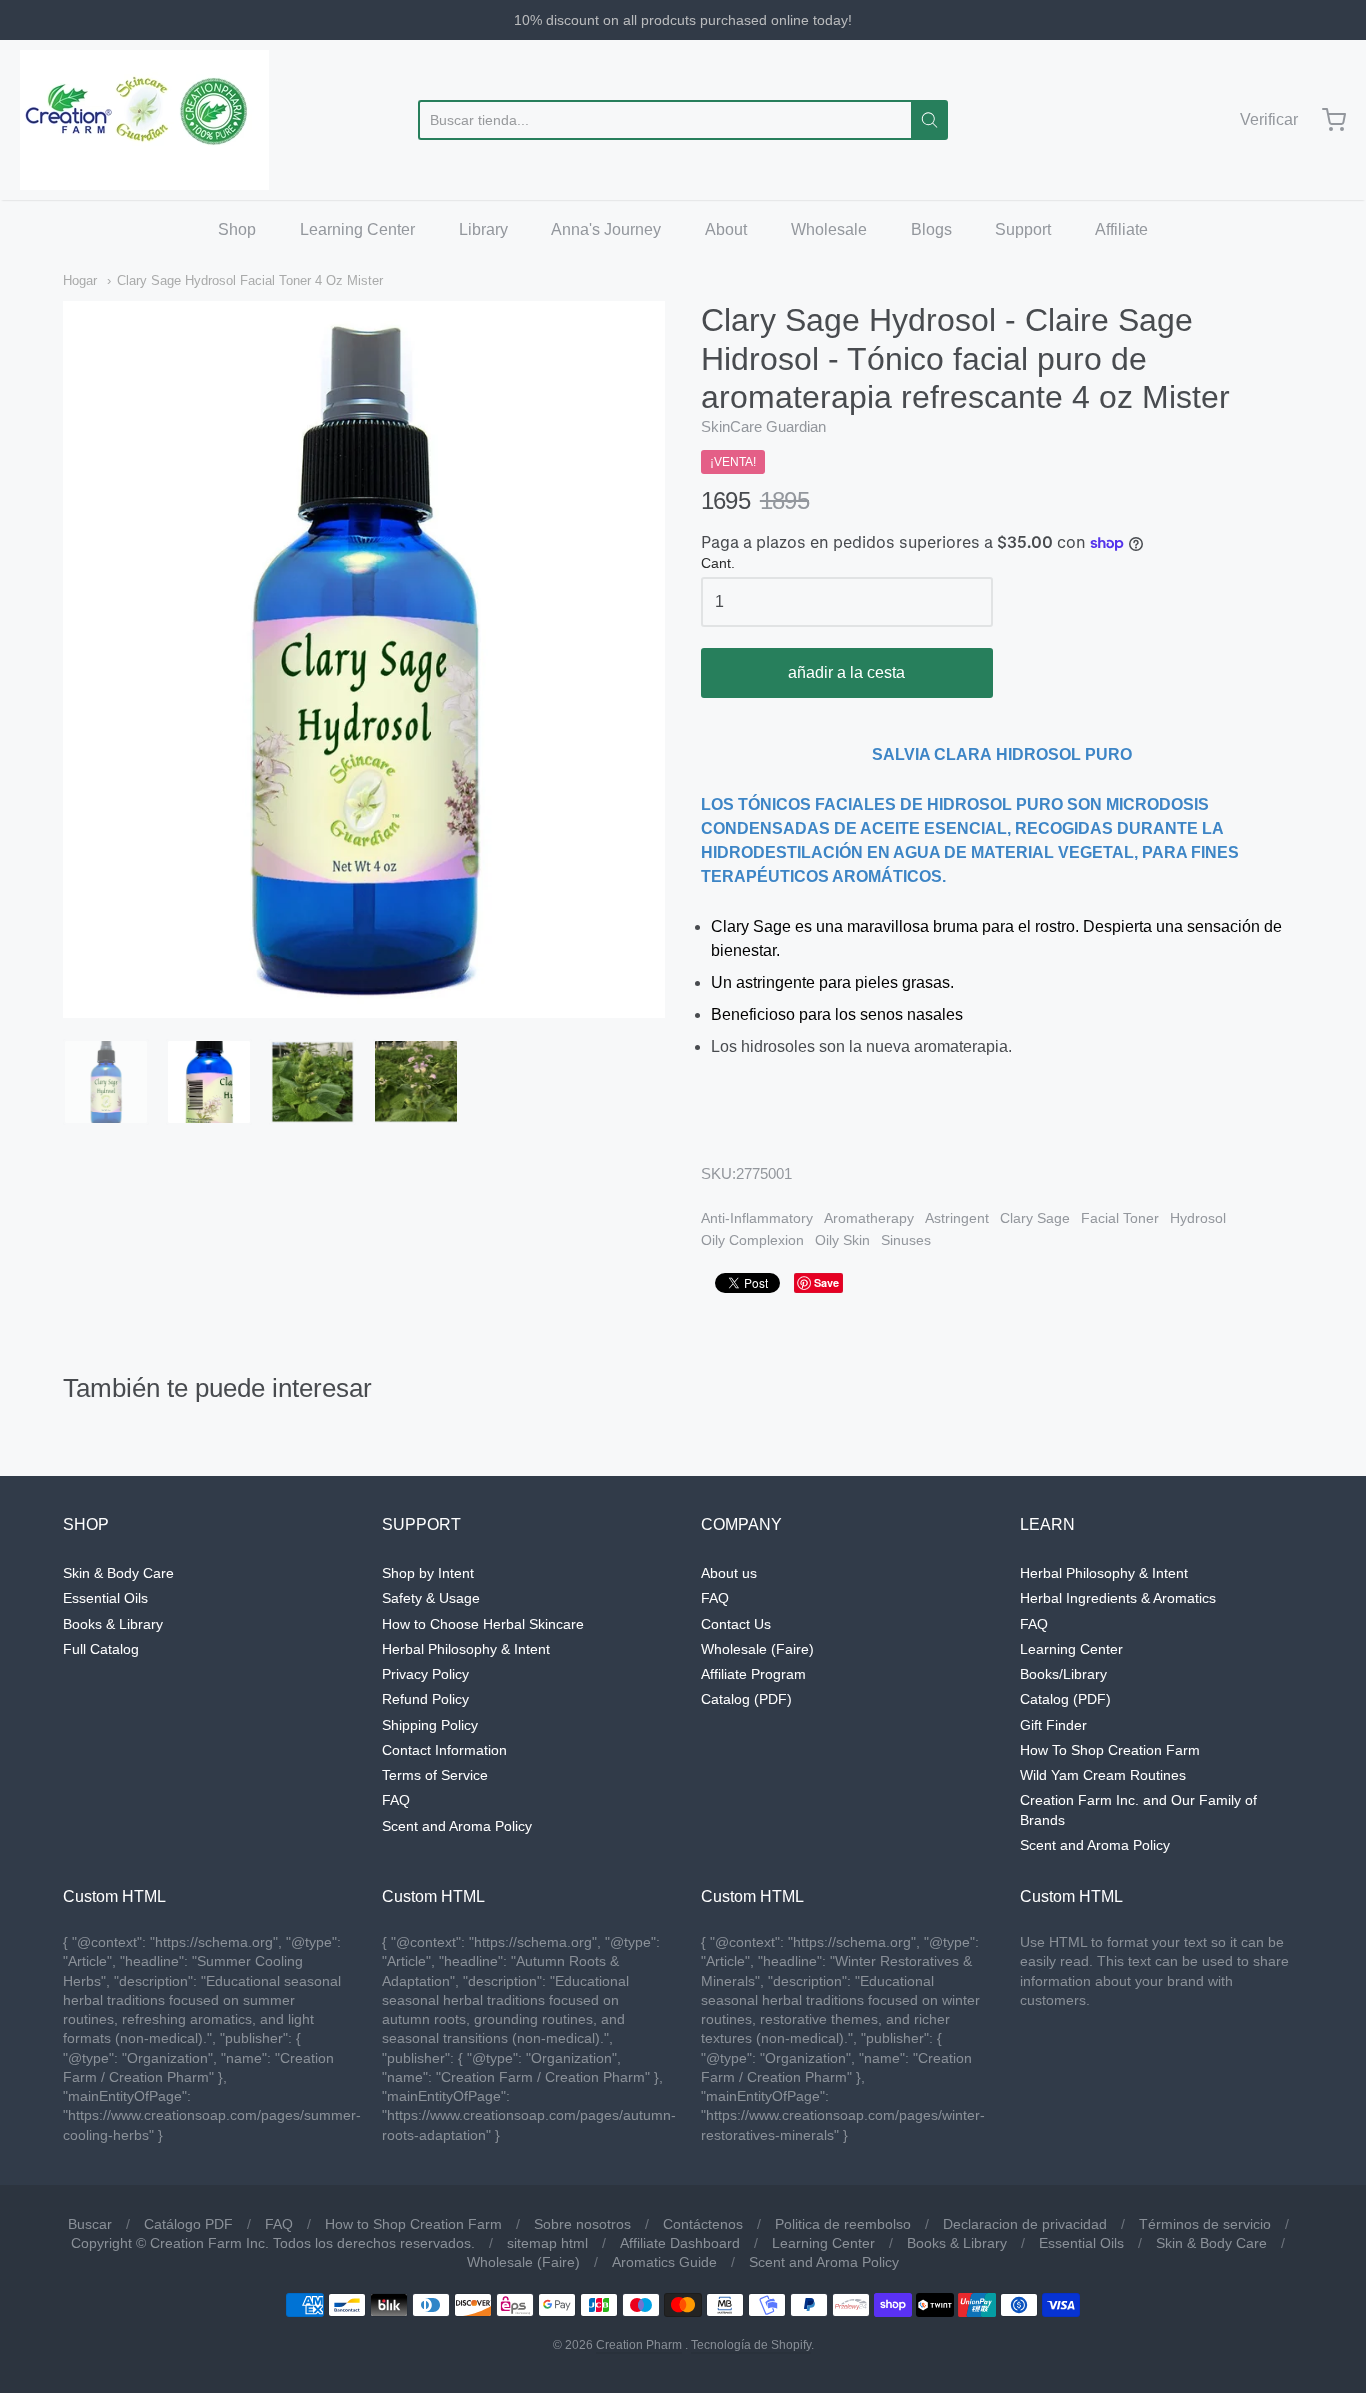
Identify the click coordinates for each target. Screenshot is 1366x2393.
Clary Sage (1035, 1218)
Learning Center (357, 229)
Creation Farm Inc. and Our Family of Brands (1138, 1809)
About (726, 229)
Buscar (90, 2224)
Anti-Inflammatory (757, 1218)
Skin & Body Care (118, 1573)
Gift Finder (1053, 1725)
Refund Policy (425, 1699)
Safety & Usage (431, 1598)
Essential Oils (105, 1598)
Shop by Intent (428, 1573)
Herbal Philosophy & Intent (466, 1649)
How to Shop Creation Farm (413, 2224)
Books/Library (1063, 1674)
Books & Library (113, 1624)
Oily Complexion (752, 1240)
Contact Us (736, 1624)
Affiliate (1121, 229)
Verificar (1269, 119)
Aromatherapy (869, 1218)
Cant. (718, 563)
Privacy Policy (425, 1674)
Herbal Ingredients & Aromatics (1118, 1598)
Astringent (957, 1218)
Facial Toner (1120, 1218)
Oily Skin (842, 1240)
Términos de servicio (1205, 2224)
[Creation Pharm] (144, 120)
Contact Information (444, 1750)
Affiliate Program (753, 1674)
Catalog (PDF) (746, 1699)
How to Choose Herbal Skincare (483, 1624)
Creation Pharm (639, 2345)
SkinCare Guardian (763, 426)
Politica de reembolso (843, 2224)
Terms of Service (435, 1775)
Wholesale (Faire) (757, 1649)
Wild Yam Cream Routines (1103, 1775)
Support (1023, 229)
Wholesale (829, 229)
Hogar (80, 280)
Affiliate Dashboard (680, 2243)
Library (483, 229)
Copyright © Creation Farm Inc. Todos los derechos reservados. (273, 2243)
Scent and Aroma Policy (457, 1826)
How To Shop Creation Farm (1110, 1750)
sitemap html (547, 2243)
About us (729, 1573)
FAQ (396, 1800)
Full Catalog (101, 1649)
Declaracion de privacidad (1025, 2224)
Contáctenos (703, 2224)
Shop (237, 229)
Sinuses (906, 1240)
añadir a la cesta (846, 672)
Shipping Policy (430, 1725)
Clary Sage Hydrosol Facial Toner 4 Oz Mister (250, 280)
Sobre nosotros (582, 2224)
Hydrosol (1198, 1218)
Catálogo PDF (188, 2224)
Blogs (931, 229)
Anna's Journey (606, 229)
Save (826, 1282)
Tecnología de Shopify (751, 2345)
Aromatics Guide (664, 2262)
